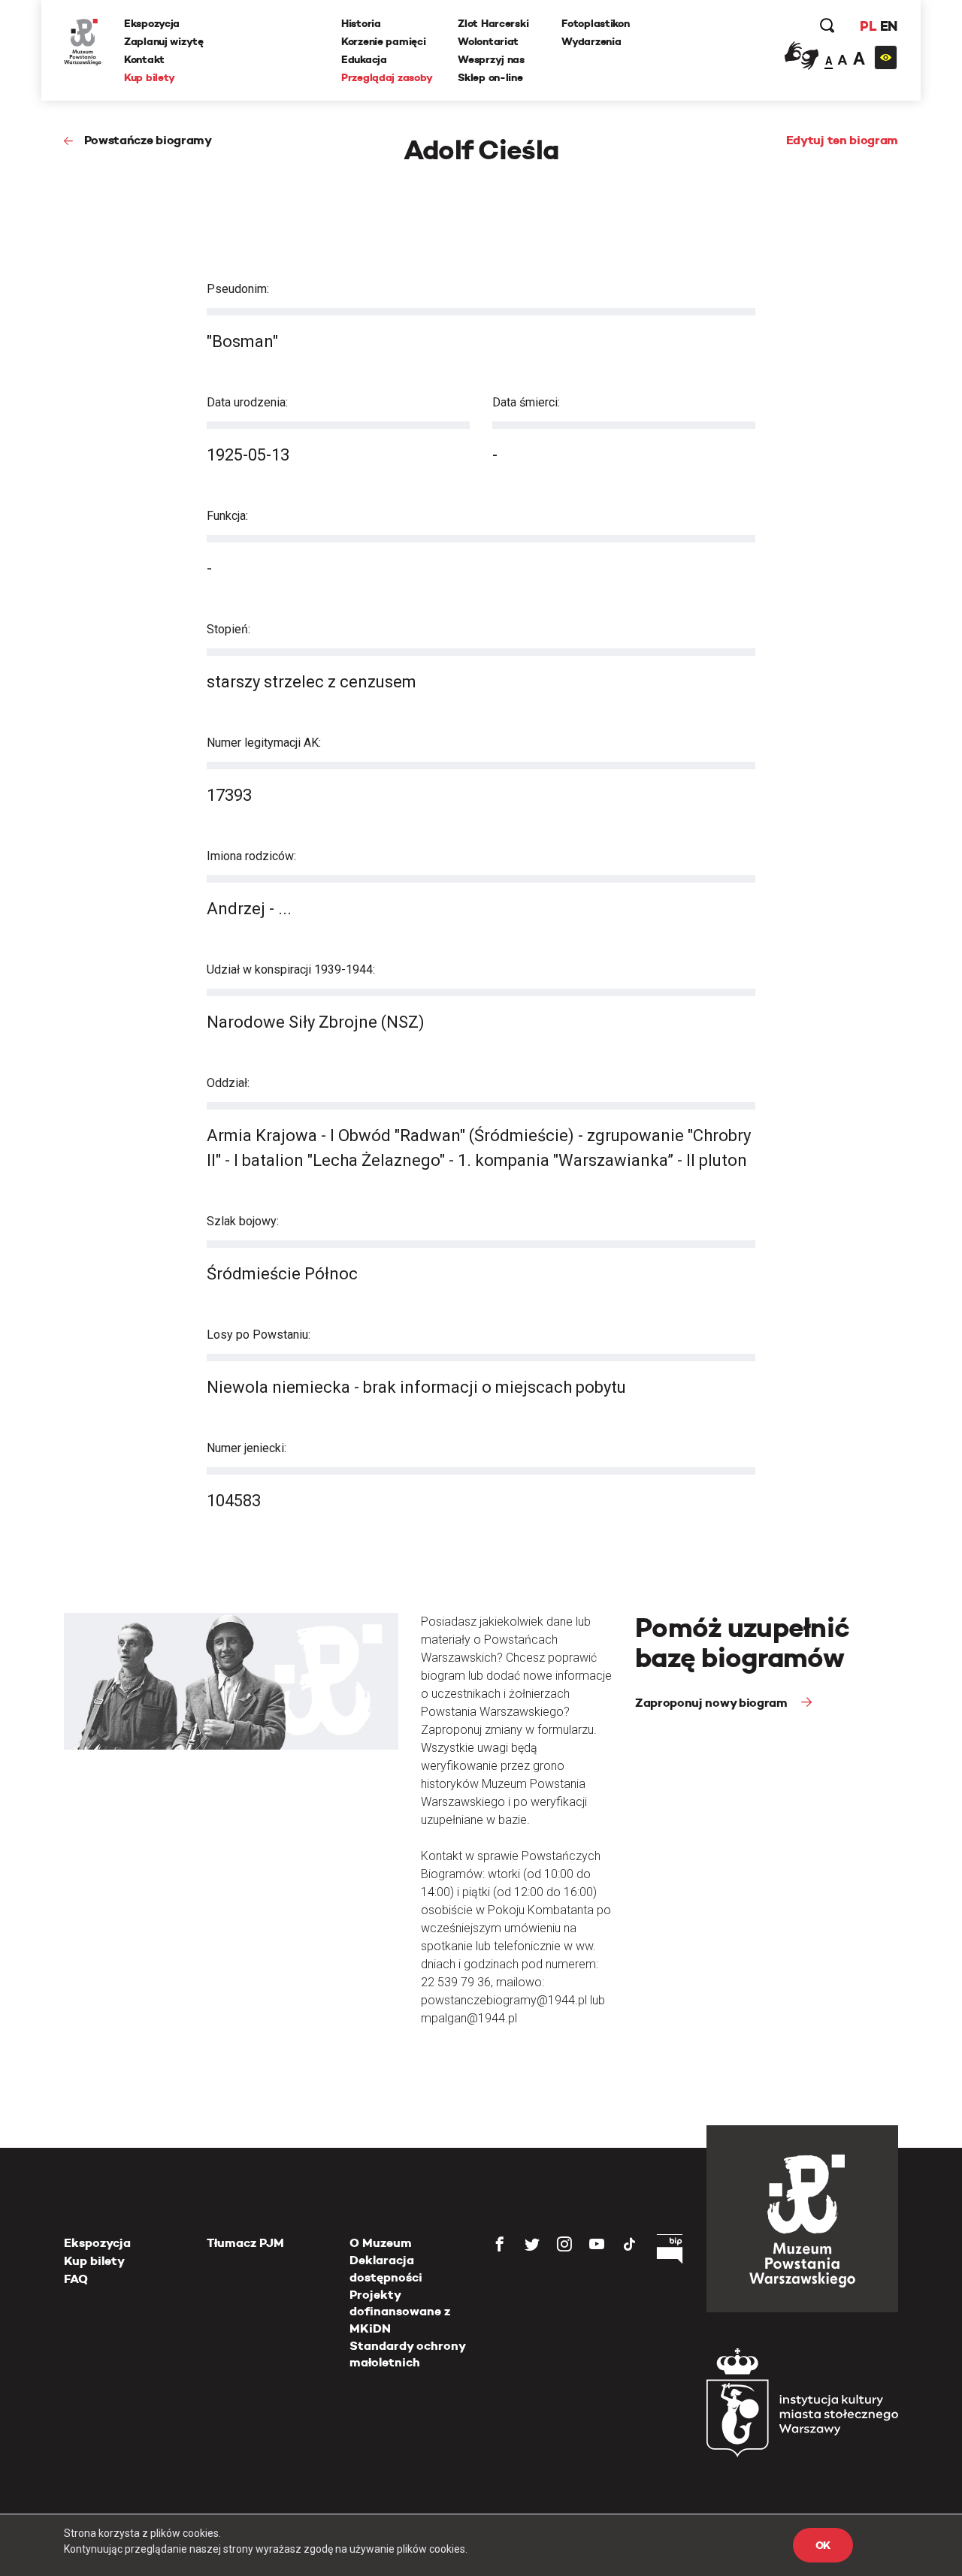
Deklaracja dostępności (386, 2268)
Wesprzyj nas (491, 59)
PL (868, 26)
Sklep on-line (490, 77)
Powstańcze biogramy (148, 140)
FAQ (76, 2279)
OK (823, 2545)
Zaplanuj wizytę (164, 41)
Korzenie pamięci (384, 41)
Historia (361, 23)
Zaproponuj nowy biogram (712, 1703)
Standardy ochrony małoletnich (407, 2354)
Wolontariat (488, 41)
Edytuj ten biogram (842, 140)
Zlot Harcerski (493, 23)
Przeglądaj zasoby (387, 77)
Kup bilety (150, 77)
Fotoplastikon (595, 23)
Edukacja (364, 59)
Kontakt (144, 59)
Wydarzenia (591, 41)
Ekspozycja (152, 23)
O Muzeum (381, 2243)
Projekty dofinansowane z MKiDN (400, 2312)
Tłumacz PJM (245, 2243)
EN (889, 26)
